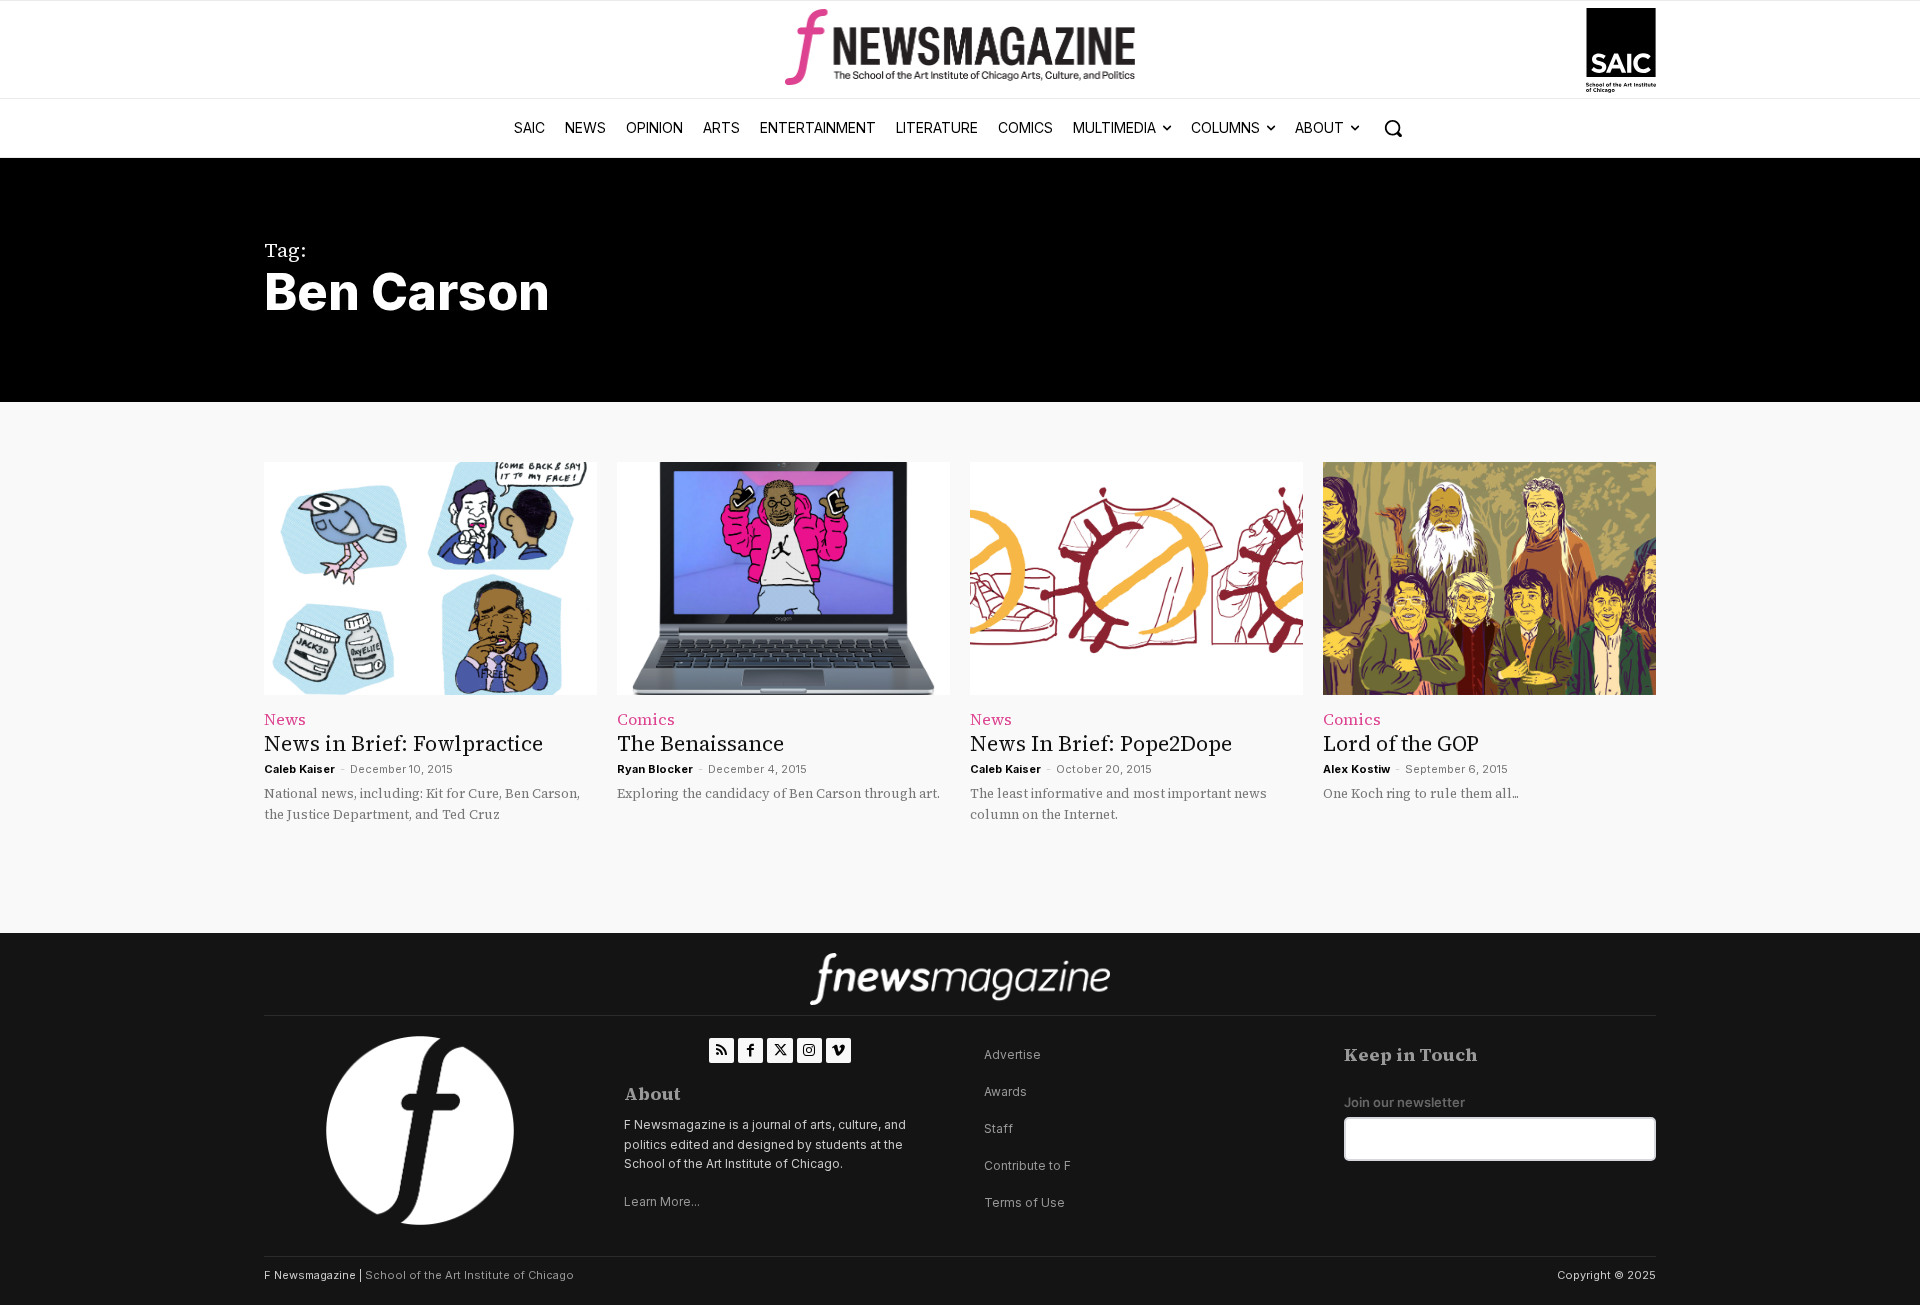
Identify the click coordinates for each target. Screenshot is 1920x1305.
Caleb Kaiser (299, 769)
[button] (1393, 128)
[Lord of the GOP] (1489, 578)
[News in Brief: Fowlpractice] (430, 578)
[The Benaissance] (783, 578)
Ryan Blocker (655, 769)
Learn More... (662, 1201)
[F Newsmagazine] (1621, 50)
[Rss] (721, 1050)
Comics (646, 719)
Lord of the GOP (1401, 743)
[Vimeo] (838, 1050)
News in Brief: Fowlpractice (403, 743)
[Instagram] (809, 1050)
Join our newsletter (1404, 1102)
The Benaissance (700, 743)
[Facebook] (750, 1050)
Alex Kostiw (1356, 769)
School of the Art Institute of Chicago (469, 1275)
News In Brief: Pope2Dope (1101, 743)
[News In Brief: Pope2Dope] (1136, 578)
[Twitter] (779, 1050)
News (285, 719)
